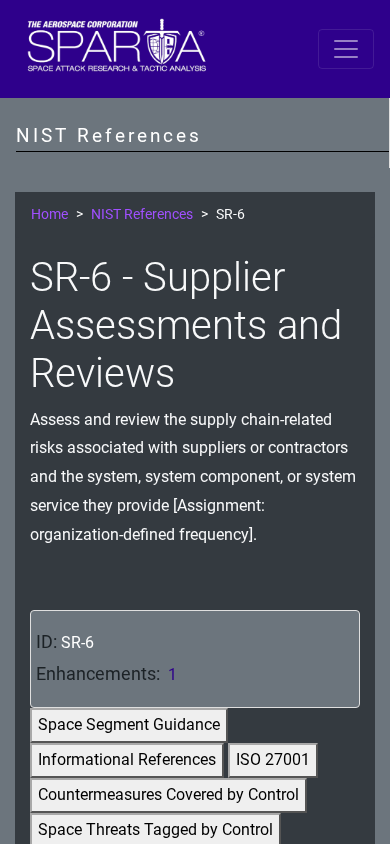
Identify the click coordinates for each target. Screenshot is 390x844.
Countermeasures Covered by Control (168, 794)
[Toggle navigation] (346, 49)
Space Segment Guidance (129, 724)
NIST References (142, 214)
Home (49, 214)
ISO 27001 (273, 759)
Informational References (127, 759)
